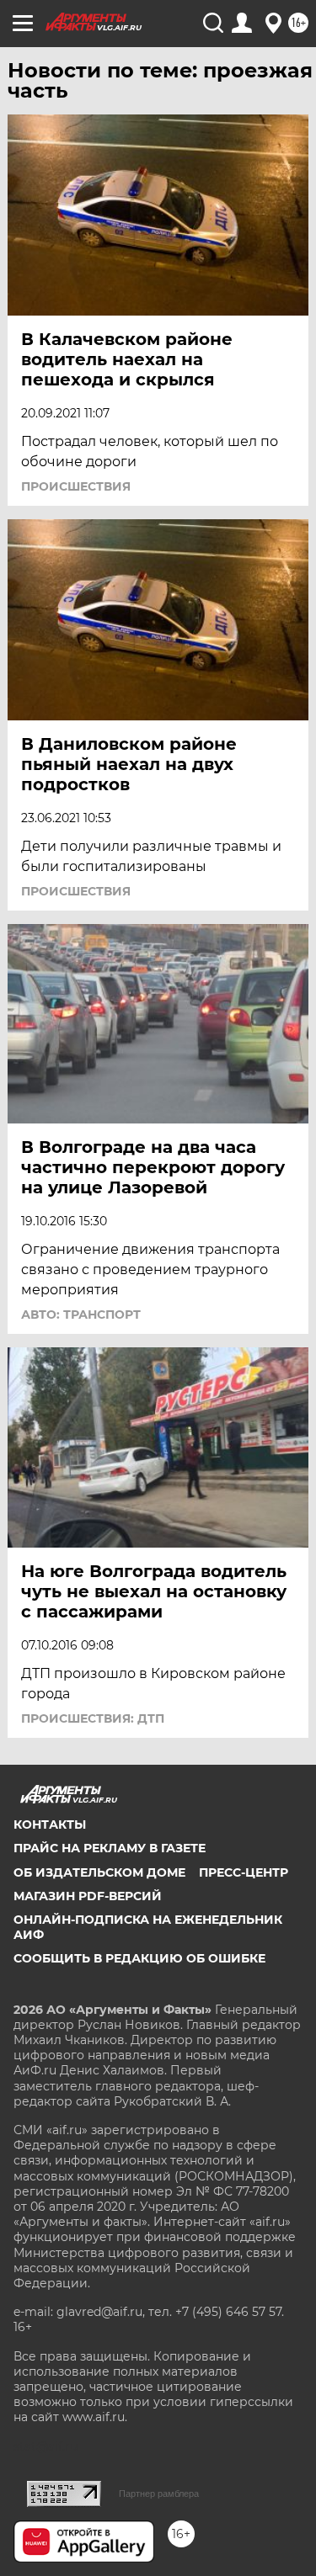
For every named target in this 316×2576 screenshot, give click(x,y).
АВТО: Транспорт (81, 1315)
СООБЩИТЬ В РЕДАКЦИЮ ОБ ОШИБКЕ (139, 1958)
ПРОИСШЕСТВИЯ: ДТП (93, 1718)
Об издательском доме (99, 1872)
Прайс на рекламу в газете (110, 1848)
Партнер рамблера (159, 2494)
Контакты (50, 1824)
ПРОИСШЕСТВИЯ (76, 486)
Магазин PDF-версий (88, 1896)
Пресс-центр (244, 1872)
